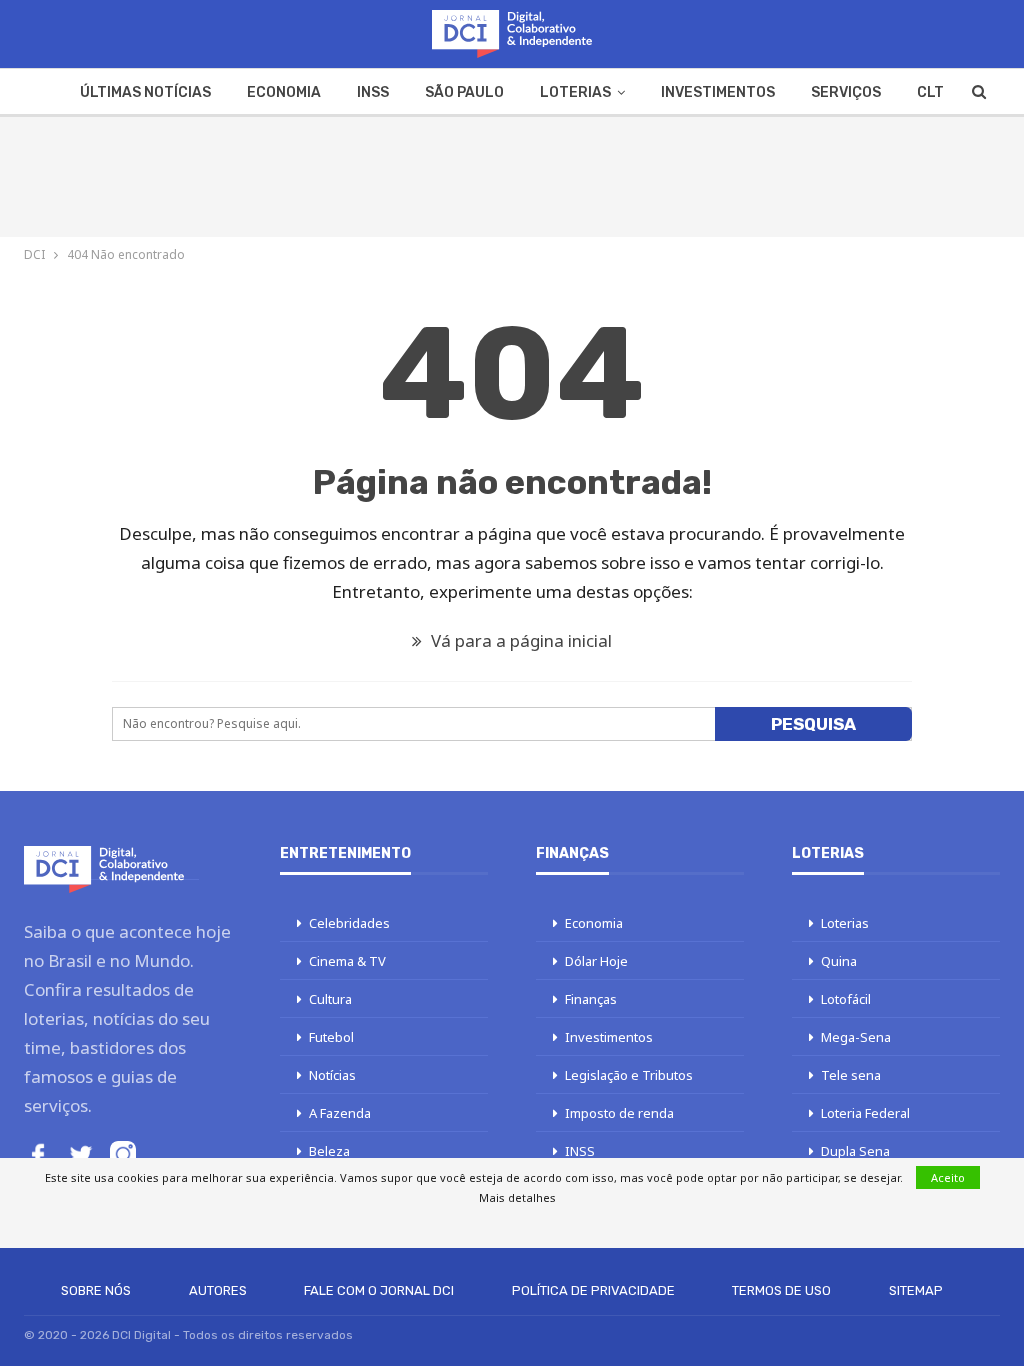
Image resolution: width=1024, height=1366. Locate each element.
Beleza (329, 1151)
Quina (839, 961)
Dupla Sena (855, 1151)
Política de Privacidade (593, 1290)
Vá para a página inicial (519, 640)
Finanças (591, 999)
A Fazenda (340, 1113)
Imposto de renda (619, 1113)
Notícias (332, 1075)
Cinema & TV (347, 961)
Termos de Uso (781, 1290)
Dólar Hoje (596, 961)
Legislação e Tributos (629, 1075)
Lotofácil (846, 999)
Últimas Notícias (145, 92)
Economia (284, 92)
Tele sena (851, 1075)
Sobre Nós (96, 1290)
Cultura (330, 999)
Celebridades (349, 923)
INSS (373, 92)
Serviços (846, 92)
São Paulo (464, 92)
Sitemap (916, 1290)
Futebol (331, 1037)
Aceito (948, 1177)
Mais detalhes (517, 1197)
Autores (218, 1290)
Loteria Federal (865, 1113)
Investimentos (718, 92)
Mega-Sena (856, 1037)
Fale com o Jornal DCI (379, 1290)
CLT (930, 92)
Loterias (575, 92)
